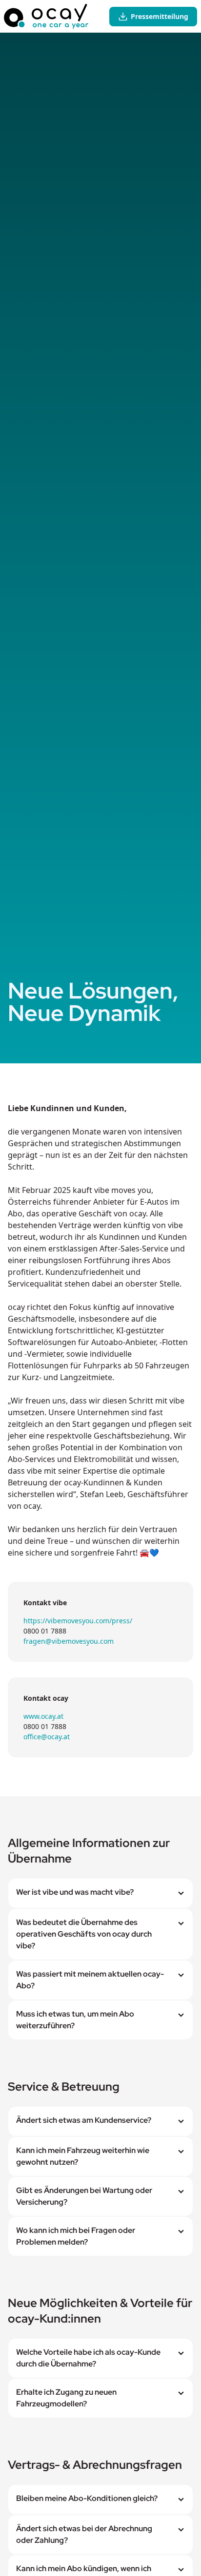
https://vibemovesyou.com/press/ (78, 1621)
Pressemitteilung (160, 16)
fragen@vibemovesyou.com (69, 1641)
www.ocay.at (43, 1716)
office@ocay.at (47, 1737)
